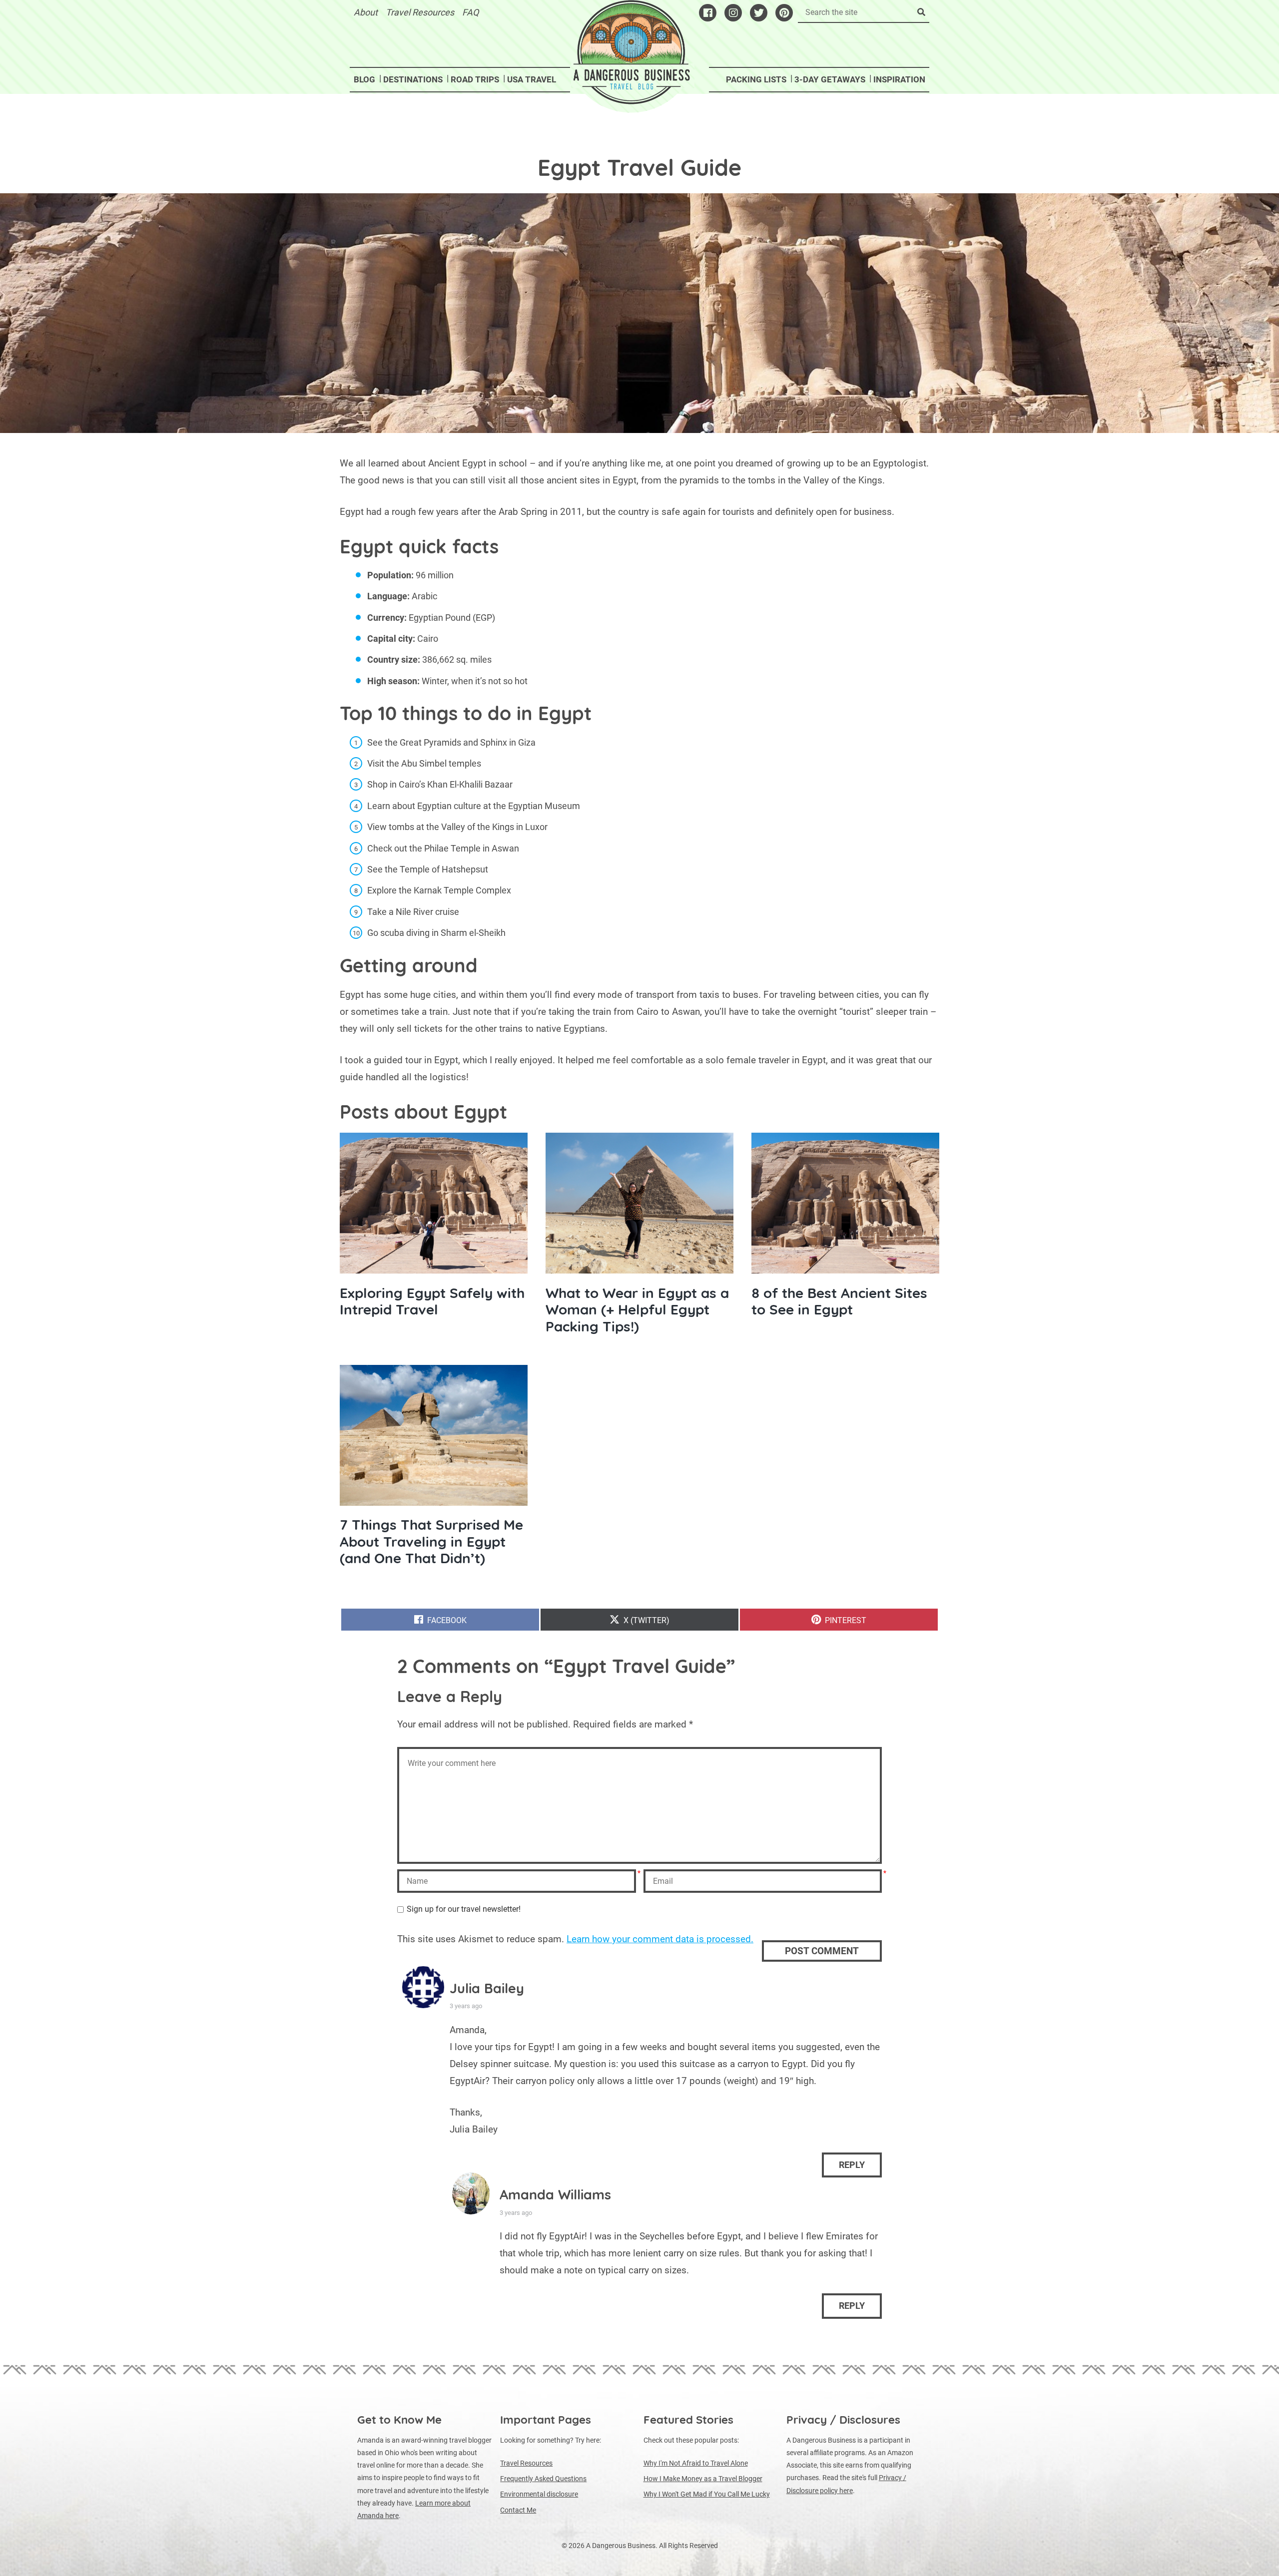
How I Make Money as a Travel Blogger (703, 2479)
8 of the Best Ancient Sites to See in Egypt (839, 1301)
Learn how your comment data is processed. (660, 1939)
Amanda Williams (555, 2194)
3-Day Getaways (830, 79)
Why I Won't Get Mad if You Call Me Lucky (707, 2494)
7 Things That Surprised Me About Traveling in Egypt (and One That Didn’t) (431, 1541)
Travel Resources (420, 12)
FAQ (470, 12)
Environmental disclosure (539, 2494)
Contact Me (518, 2510)
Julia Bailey (487, 1988)
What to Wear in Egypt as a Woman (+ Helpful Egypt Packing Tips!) (637, 1309)
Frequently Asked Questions (543, 2479)
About (366, 12)
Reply (852, 2165)
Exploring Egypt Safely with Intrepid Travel (432, 1301)
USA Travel (532, 79)
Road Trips (475, 79)
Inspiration (899, 79)
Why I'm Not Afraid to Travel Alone (696, 2463)
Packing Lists (756, 79)
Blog (364, 79)
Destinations (413, 79)
